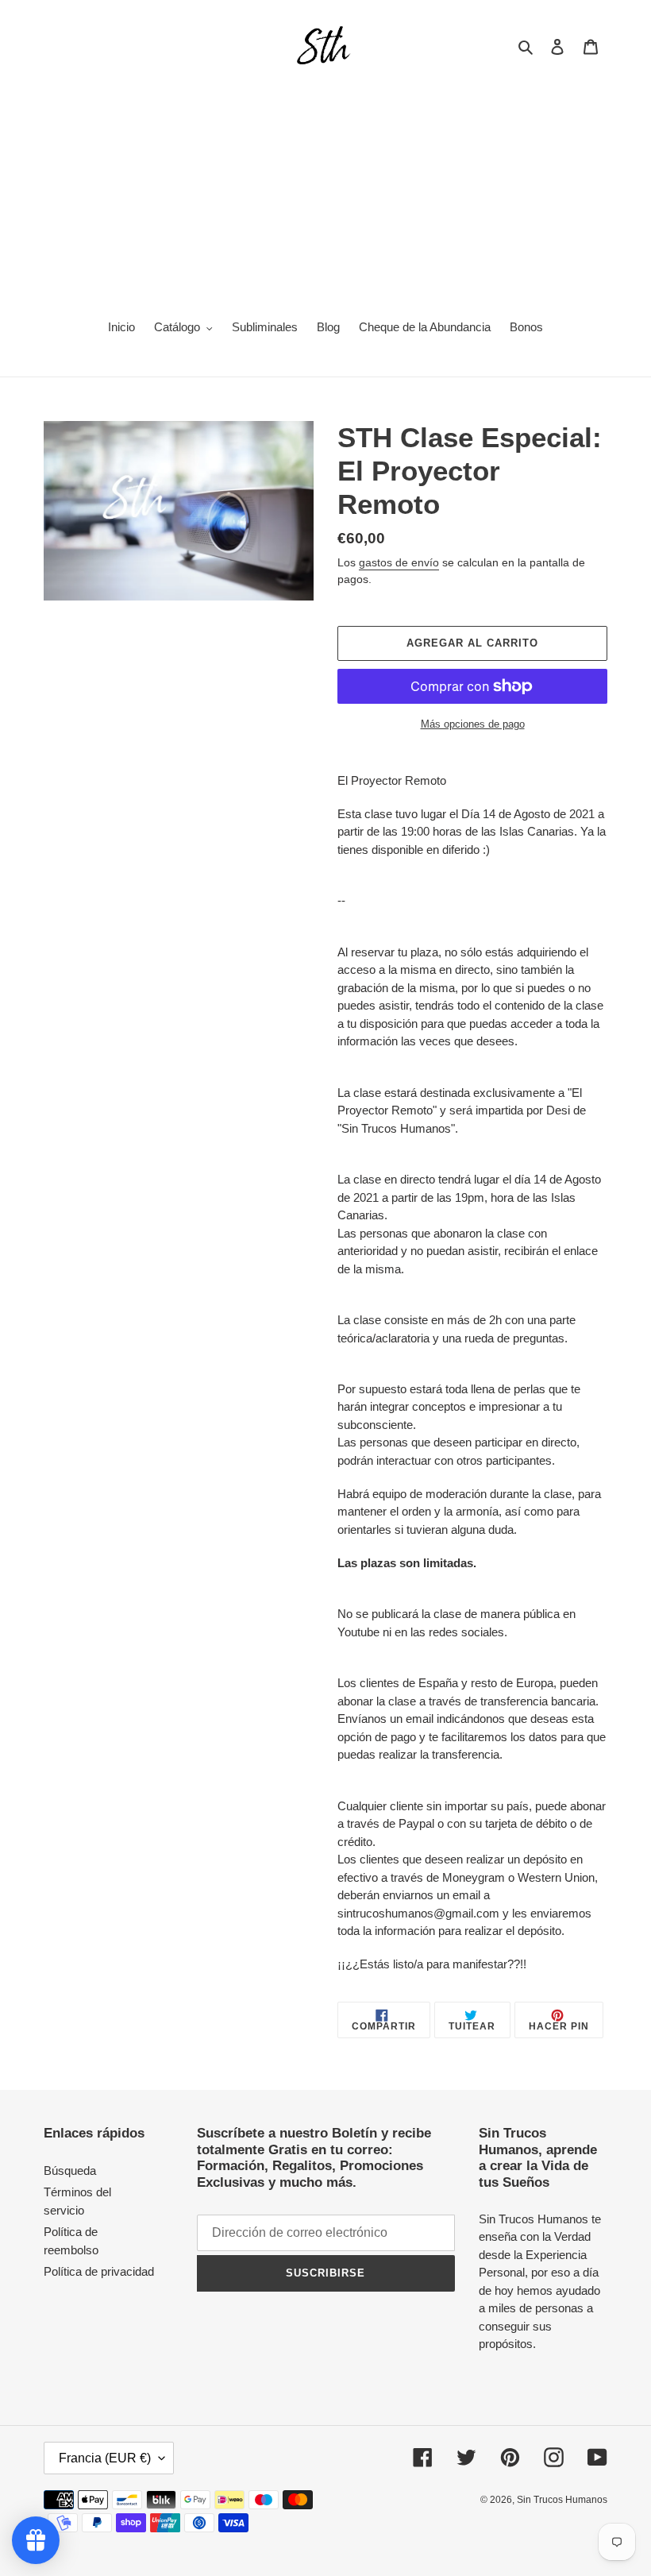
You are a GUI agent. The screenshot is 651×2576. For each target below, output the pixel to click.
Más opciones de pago (473, 724)
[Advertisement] (325, 187)
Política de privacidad (99, 2271)
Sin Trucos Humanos (562, 2500)
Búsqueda (70, 2170)
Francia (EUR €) (105, 2458)
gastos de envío (399, 562)
